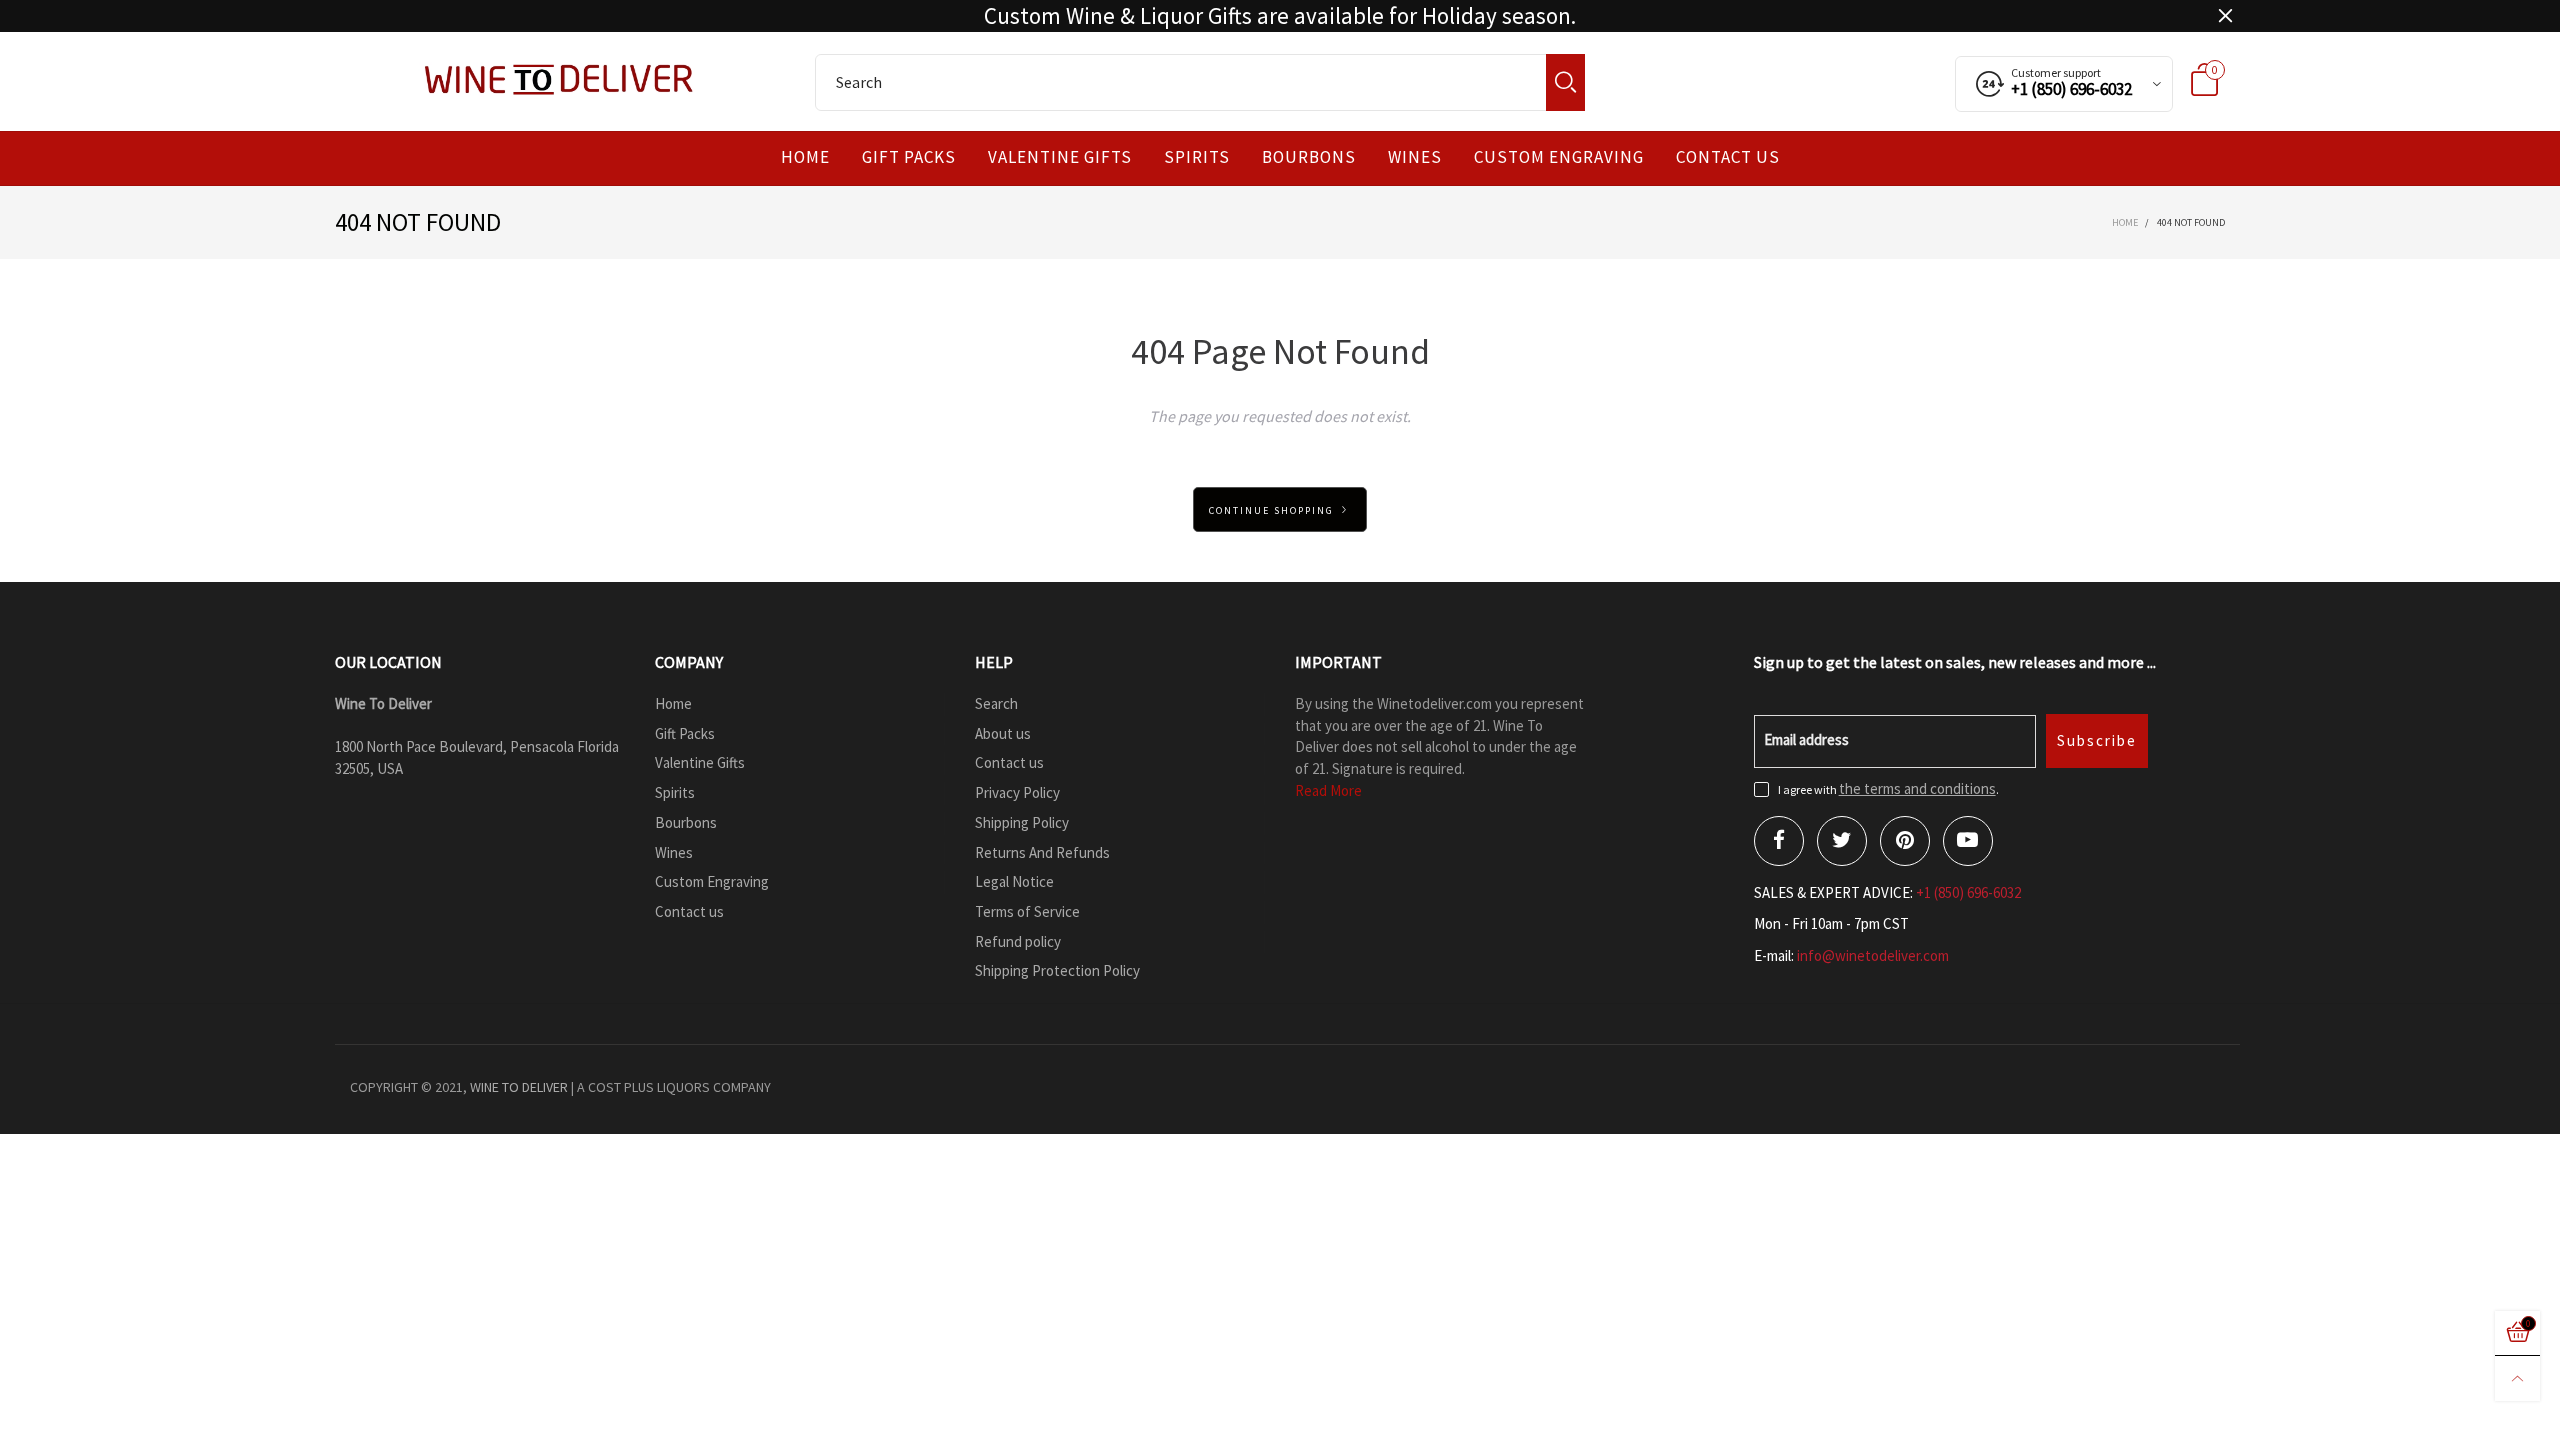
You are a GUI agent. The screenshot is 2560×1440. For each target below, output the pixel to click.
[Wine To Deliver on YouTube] (1968, 841)
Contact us (1728, 157)
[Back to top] (2517, 1378)
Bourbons (1309, 157)
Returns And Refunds (1042, 852)
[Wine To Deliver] (560, 79)
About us (1003, 733)
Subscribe (2097, 740)
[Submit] (1565, 82)
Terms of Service (1027, 911)
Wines (1415, 157)
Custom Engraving (1559, 157)
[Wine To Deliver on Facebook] (1779, 841)
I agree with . (1888, 789)
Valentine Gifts (1060, 157)
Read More (1328, 790)
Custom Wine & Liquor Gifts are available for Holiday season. (1280, 16)
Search (996, 703)
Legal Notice (1014, 881)
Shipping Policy (1022, 822)
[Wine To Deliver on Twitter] (1842, 841)
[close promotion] (2225, 16)
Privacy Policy (1017, 792)
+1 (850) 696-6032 (1968, 892)
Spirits (1197, 157)
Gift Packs (909, 157)
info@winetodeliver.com (1873, 955)
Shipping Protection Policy (1057, 970)
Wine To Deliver (519, 1087)
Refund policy (1018, 941)
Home (805, 157)
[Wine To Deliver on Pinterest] (1905, 841)
